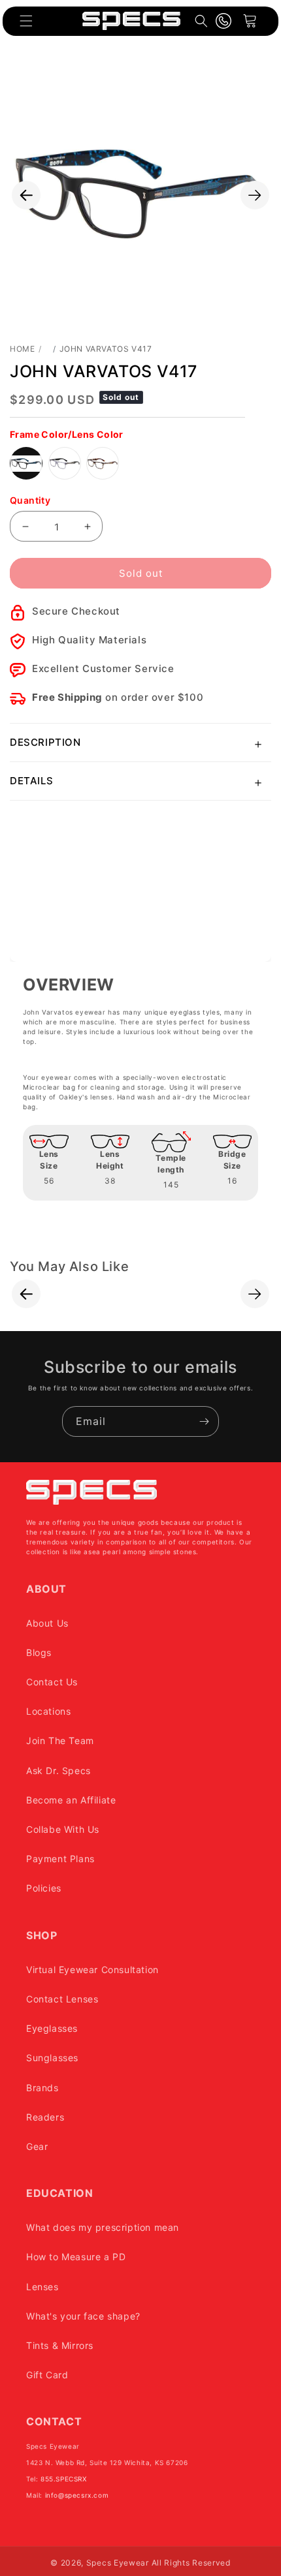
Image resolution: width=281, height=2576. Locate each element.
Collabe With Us (63, 1829)
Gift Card (47, 2375)
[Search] (201, 21)
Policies (44, 1888)
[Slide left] (26, 195)
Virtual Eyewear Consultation (92, 1970)
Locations (48, 1711)
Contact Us (52, 1682)
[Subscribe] (204, 1421)
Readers (45, 2117)
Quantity (30, 500)
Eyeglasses (52, 2028)
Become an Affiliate (71, 1800)
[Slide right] (255, 195)
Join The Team (60, 1740)
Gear (37, 2146)
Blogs (39, 1652)
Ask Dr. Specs (58, 1771)
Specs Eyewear (118, 2563)
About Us (47, 1623)
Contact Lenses (62, 1999)
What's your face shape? (83, 2316)
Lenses (42, 2287)
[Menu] (26, 21)
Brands (42, 2088)
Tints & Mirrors (60, 2345)
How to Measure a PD (76, 2257)
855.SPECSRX (64, 2479)
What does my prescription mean (103, 2227)
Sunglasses (52, 2058)
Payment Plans (60, 1859)
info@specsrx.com (77, 2495)
